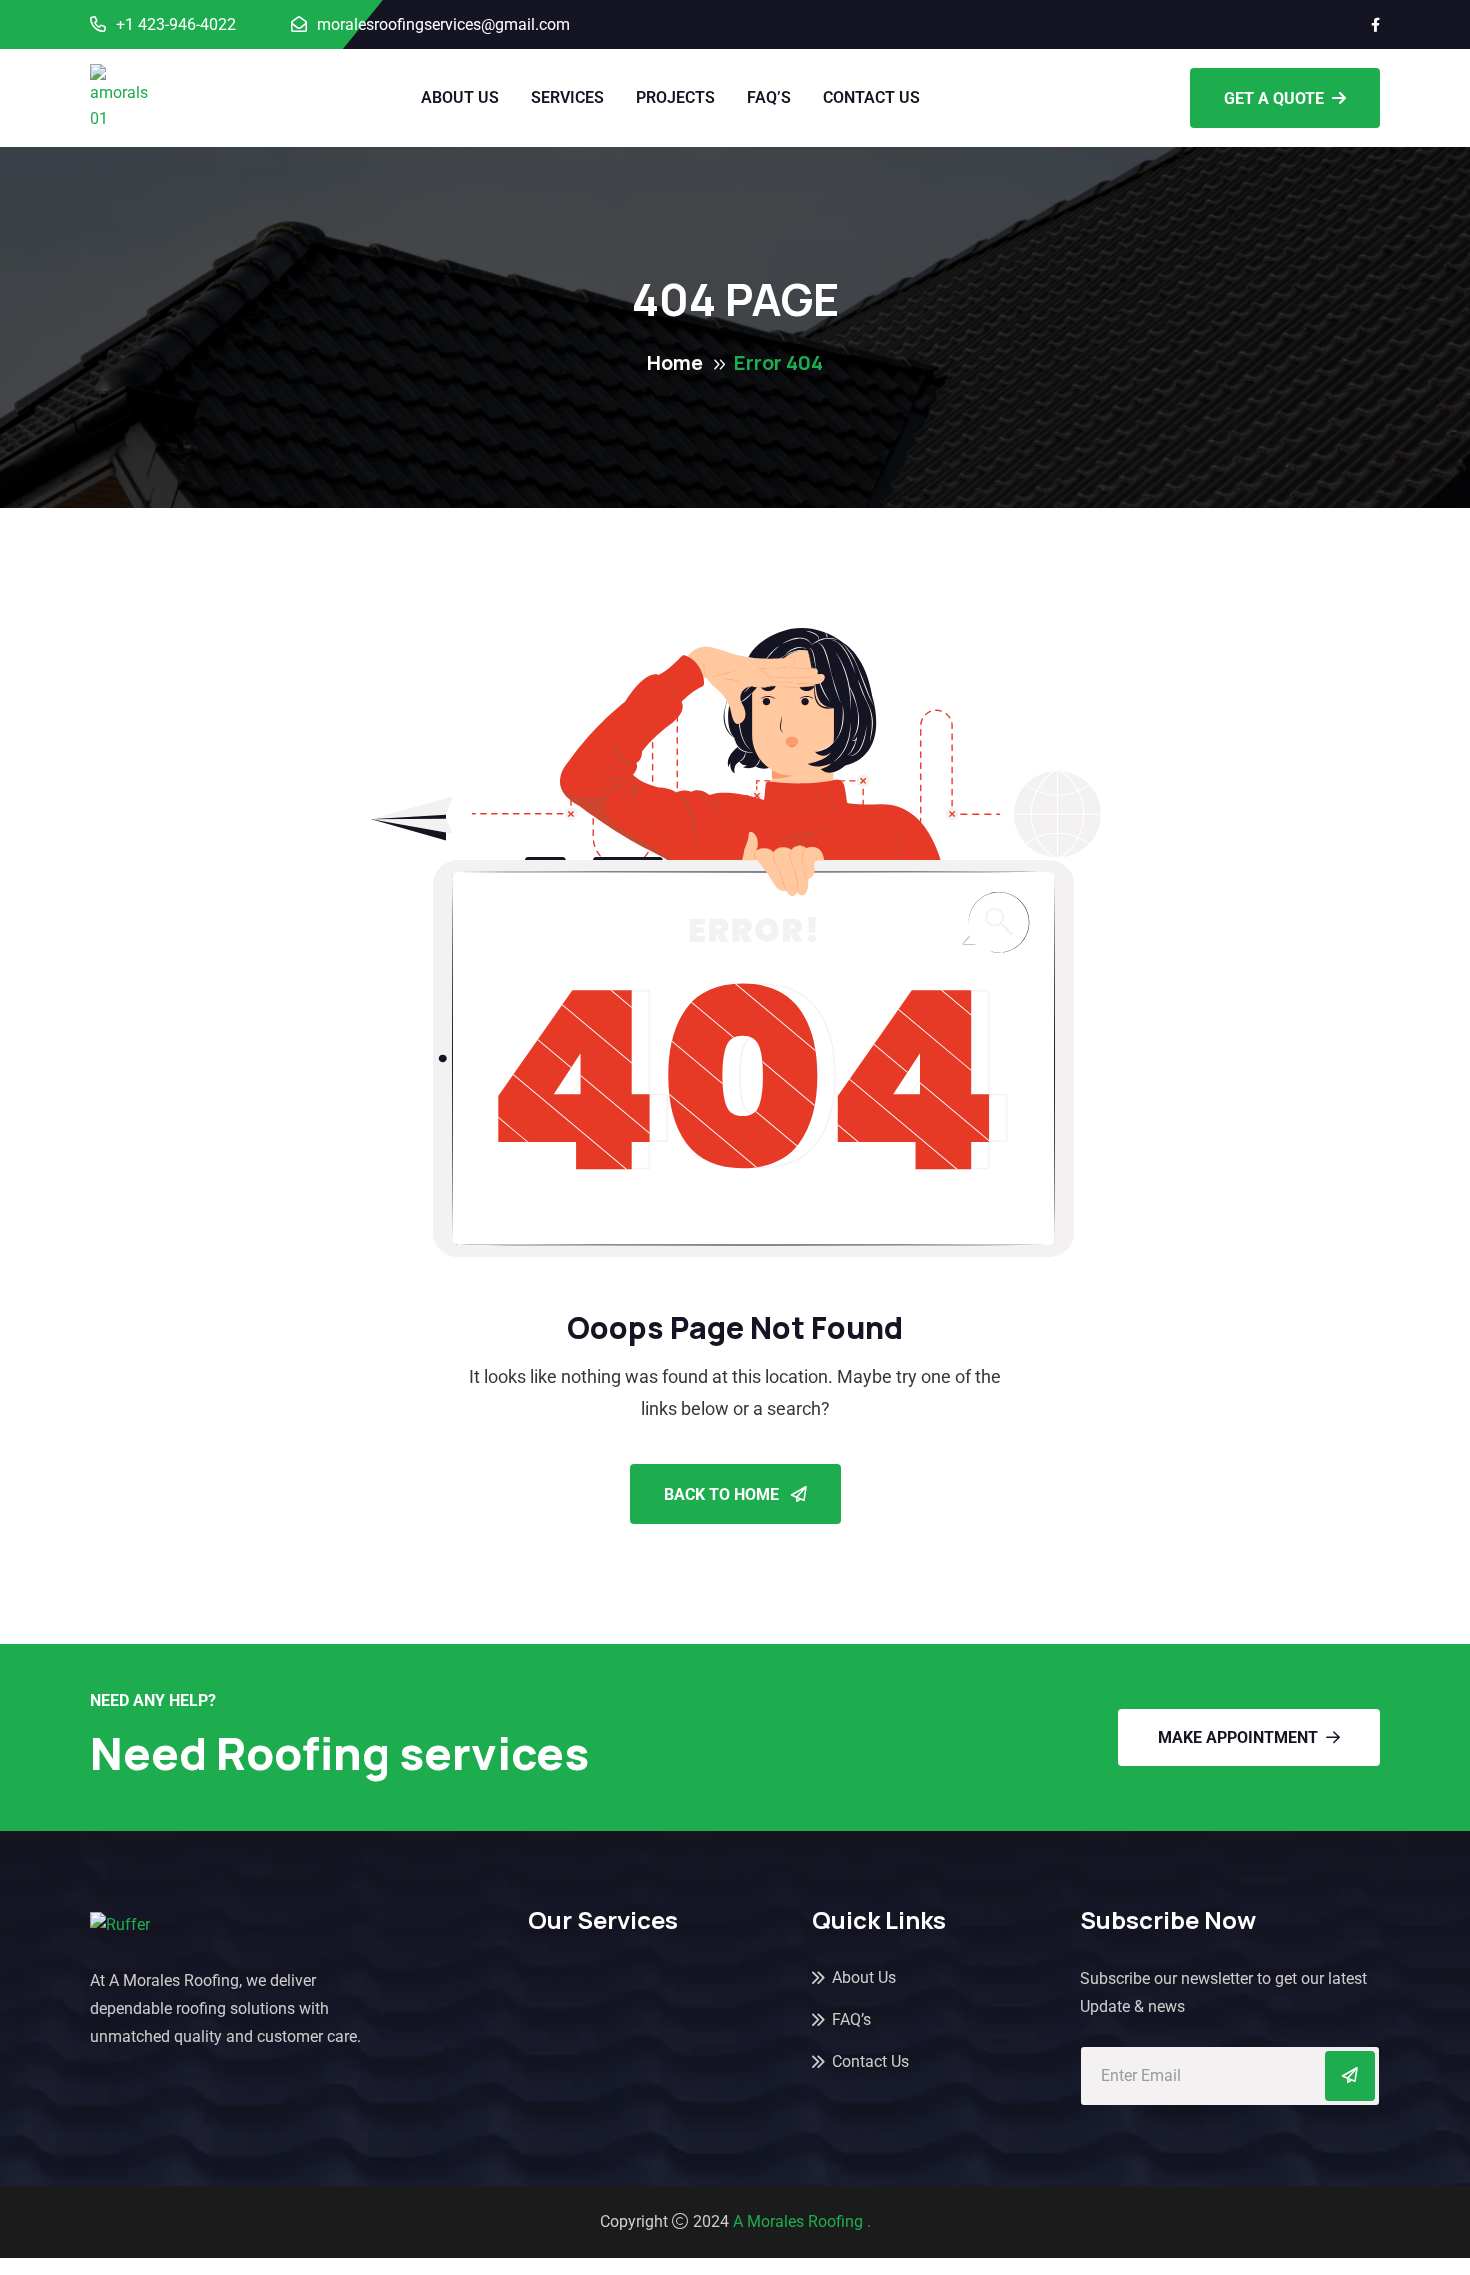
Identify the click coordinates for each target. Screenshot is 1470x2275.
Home (675, 362)
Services (567, 97)
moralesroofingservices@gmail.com (443, 24)
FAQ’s (769, 97)
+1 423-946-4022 (176, 24)
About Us (460, 97)
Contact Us (871, 97)
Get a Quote (1274, 98)
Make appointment (1238, 1737)
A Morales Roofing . (802, 2221)
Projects (675, 97)
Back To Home (723, 1494)
